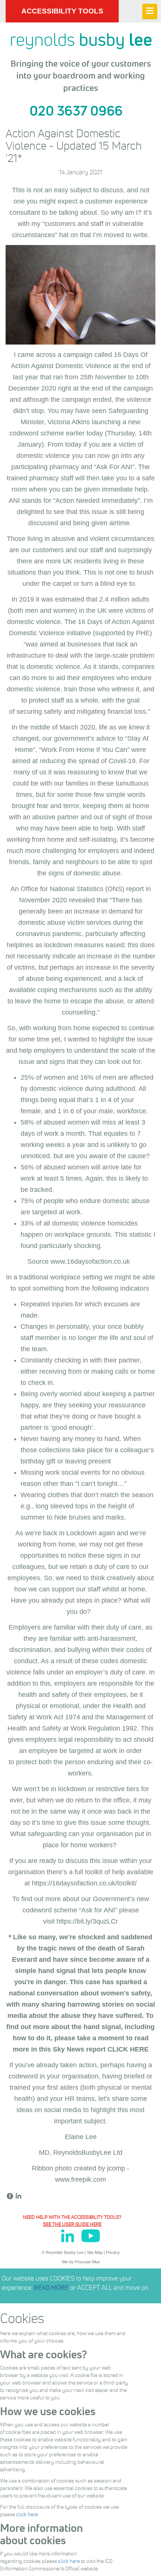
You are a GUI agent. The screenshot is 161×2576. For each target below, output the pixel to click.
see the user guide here (72, 2224)
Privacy (113, 2252)
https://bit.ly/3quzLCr (87, 1921)
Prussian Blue (87, 2262)
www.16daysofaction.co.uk (90, 1261)
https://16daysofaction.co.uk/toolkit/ (84, 1883)
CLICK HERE (128, 2049)
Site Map (95, 2252)
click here (27, 2514)
